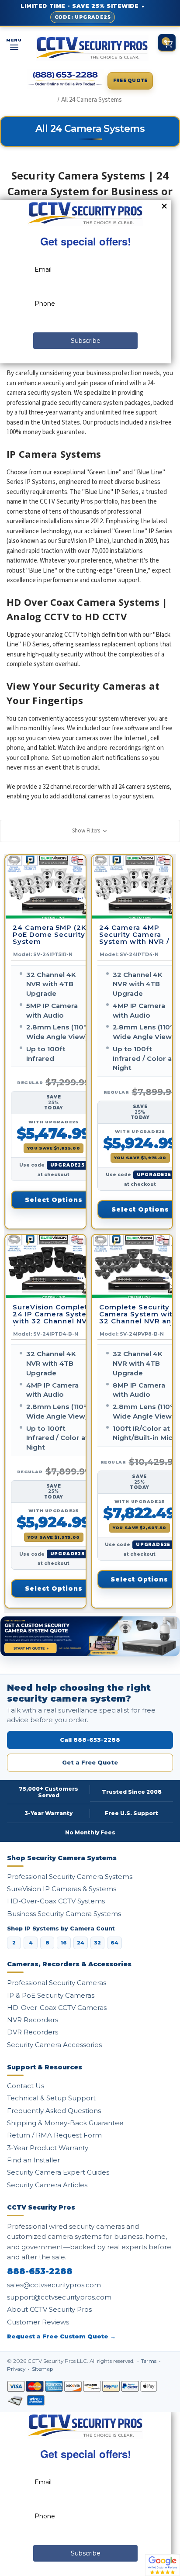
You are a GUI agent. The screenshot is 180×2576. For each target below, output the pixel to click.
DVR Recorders (33, 2032)
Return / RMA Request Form (54, 2135)
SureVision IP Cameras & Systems (62, 1889)
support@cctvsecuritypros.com (59, 2297)
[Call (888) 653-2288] (66, 79)
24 (81, 1943)
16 (64, 1943)
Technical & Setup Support (51, 2098)
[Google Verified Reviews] (163, 2565)
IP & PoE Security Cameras (51, 1995)
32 (97, 1943)
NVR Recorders (33, 2020)
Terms (149, 2361)
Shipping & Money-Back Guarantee (65, 2123)
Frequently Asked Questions (54, 2111)
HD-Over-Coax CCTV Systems (56, 1901)
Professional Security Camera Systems (70, 1877)
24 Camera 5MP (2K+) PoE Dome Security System (53, 935)
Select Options (54, 1200)
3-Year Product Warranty (48, 2148)
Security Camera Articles (47, 2185)
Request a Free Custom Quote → (61, 2336)
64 (114, 1943)
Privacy (17, 2369)
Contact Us (26, 2086)
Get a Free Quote (90, 1762)
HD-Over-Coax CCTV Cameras (57, 2008)
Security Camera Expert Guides (58, 2172)
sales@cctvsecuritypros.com (54, 2285)
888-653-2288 (40, 2272)
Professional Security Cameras (57, 1983)
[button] (90, 831)
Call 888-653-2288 (90, 1740)
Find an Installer (33, 2160)
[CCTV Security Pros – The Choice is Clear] (92, 48)
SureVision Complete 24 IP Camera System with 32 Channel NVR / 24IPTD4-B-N (53, 1315)
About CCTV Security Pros (49, 2309)
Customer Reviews (38, 2322)
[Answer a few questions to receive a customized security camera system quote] (90, 1636)
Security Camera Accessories (54, 2045)
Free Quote (130, 81)
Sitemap (42, 2369)
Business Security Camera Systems (64, 1914)
